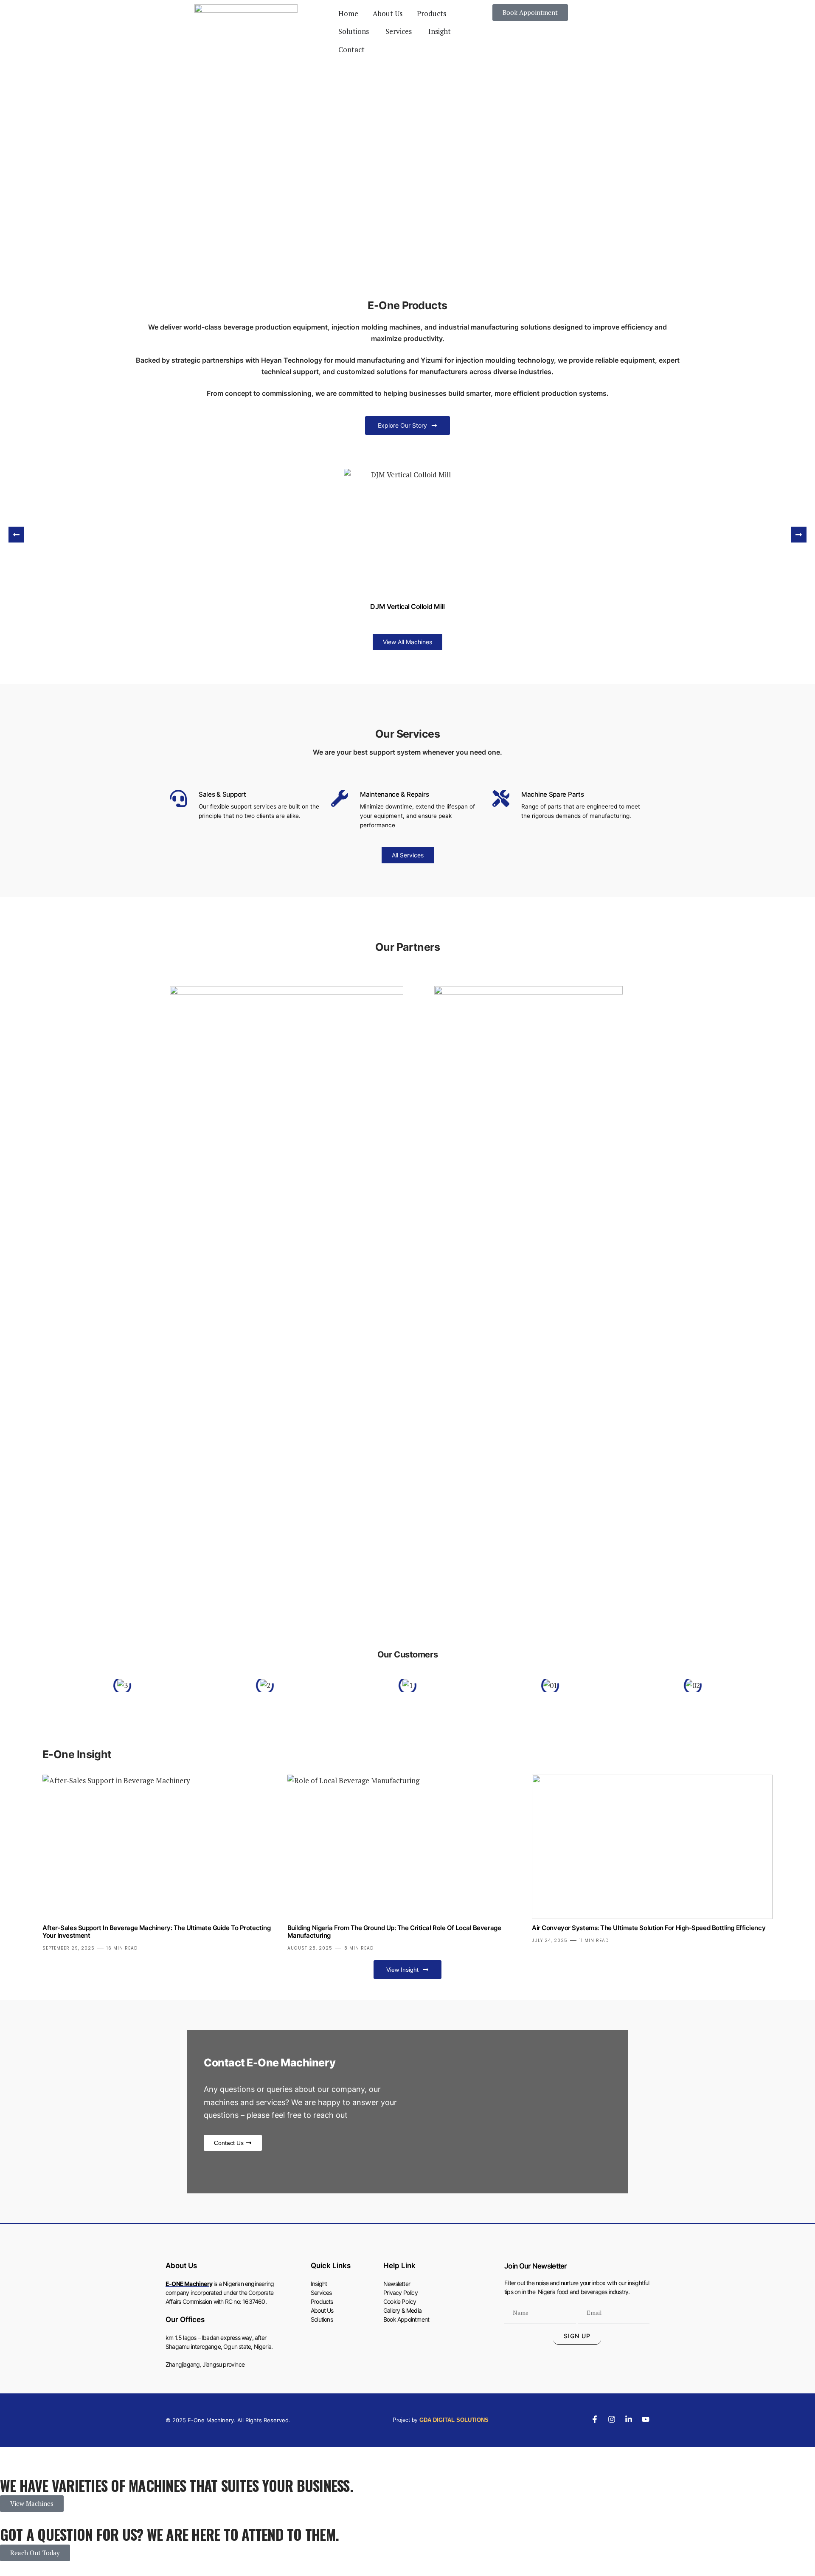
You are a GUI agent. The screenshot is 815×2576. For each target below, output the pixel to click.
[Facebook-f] (595, 2419)
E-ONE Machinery (189, 2284)
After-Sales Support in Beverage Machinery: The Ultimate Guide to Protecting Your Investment (156, 1932)
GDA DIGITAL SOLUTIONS (454, 2420)
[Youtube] (646, 2419)
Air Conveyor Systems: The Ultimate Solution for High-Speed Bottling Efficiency (649, 1928)
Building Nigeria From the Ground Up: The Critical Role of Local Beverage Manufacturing (394, 1932)
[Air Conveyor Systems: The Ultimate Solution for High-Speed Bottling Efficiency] (652, 1847)
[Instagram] (612, 2419)
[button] (16, 534)
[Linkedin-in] (629, 2419)
